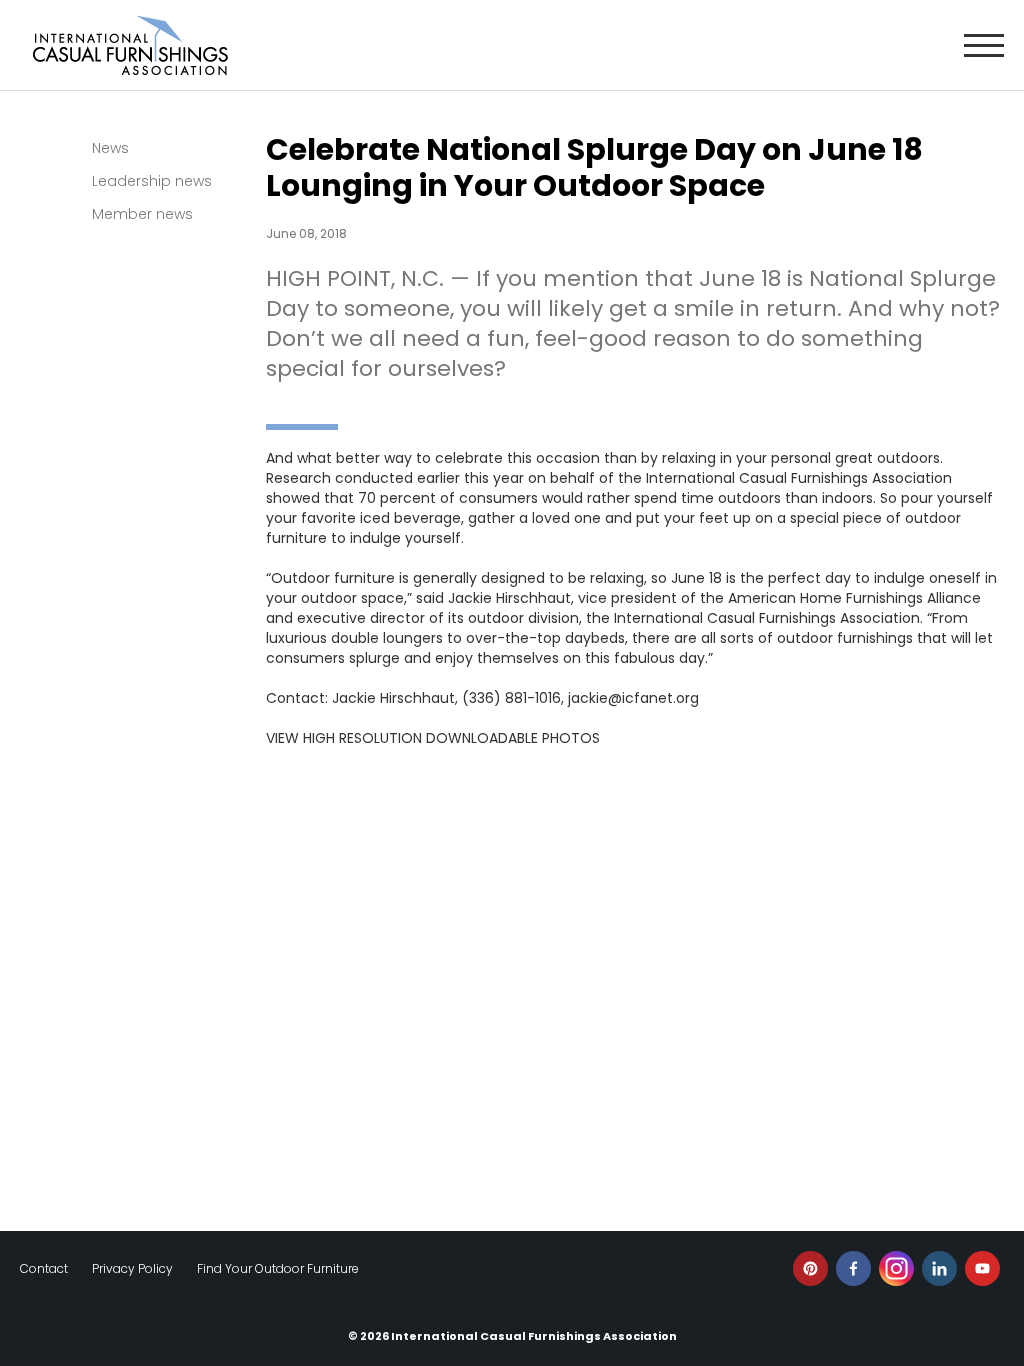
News (110, 148)
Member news (142, 214)
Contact (44, 1268)
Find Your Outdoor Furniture (278, 1268)
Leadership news (152, 181)
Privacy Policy (132, 1268)
